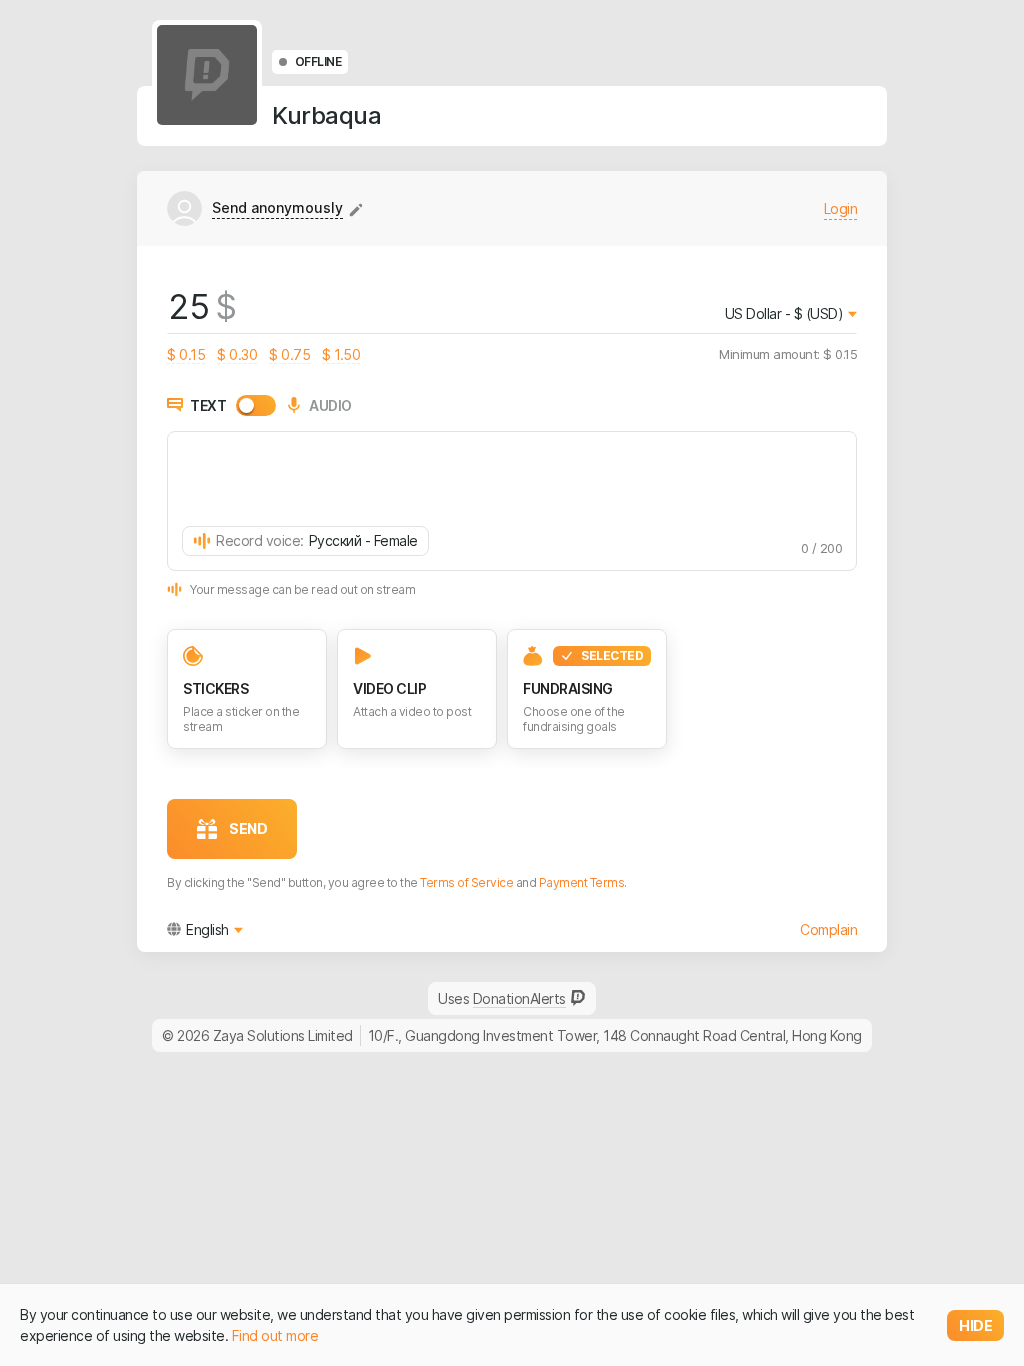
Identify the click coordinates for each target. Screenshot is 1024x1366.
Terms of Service (466, 882)
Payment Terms (582, 882)
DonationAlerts (519, 998)
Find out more (275, 1335)
